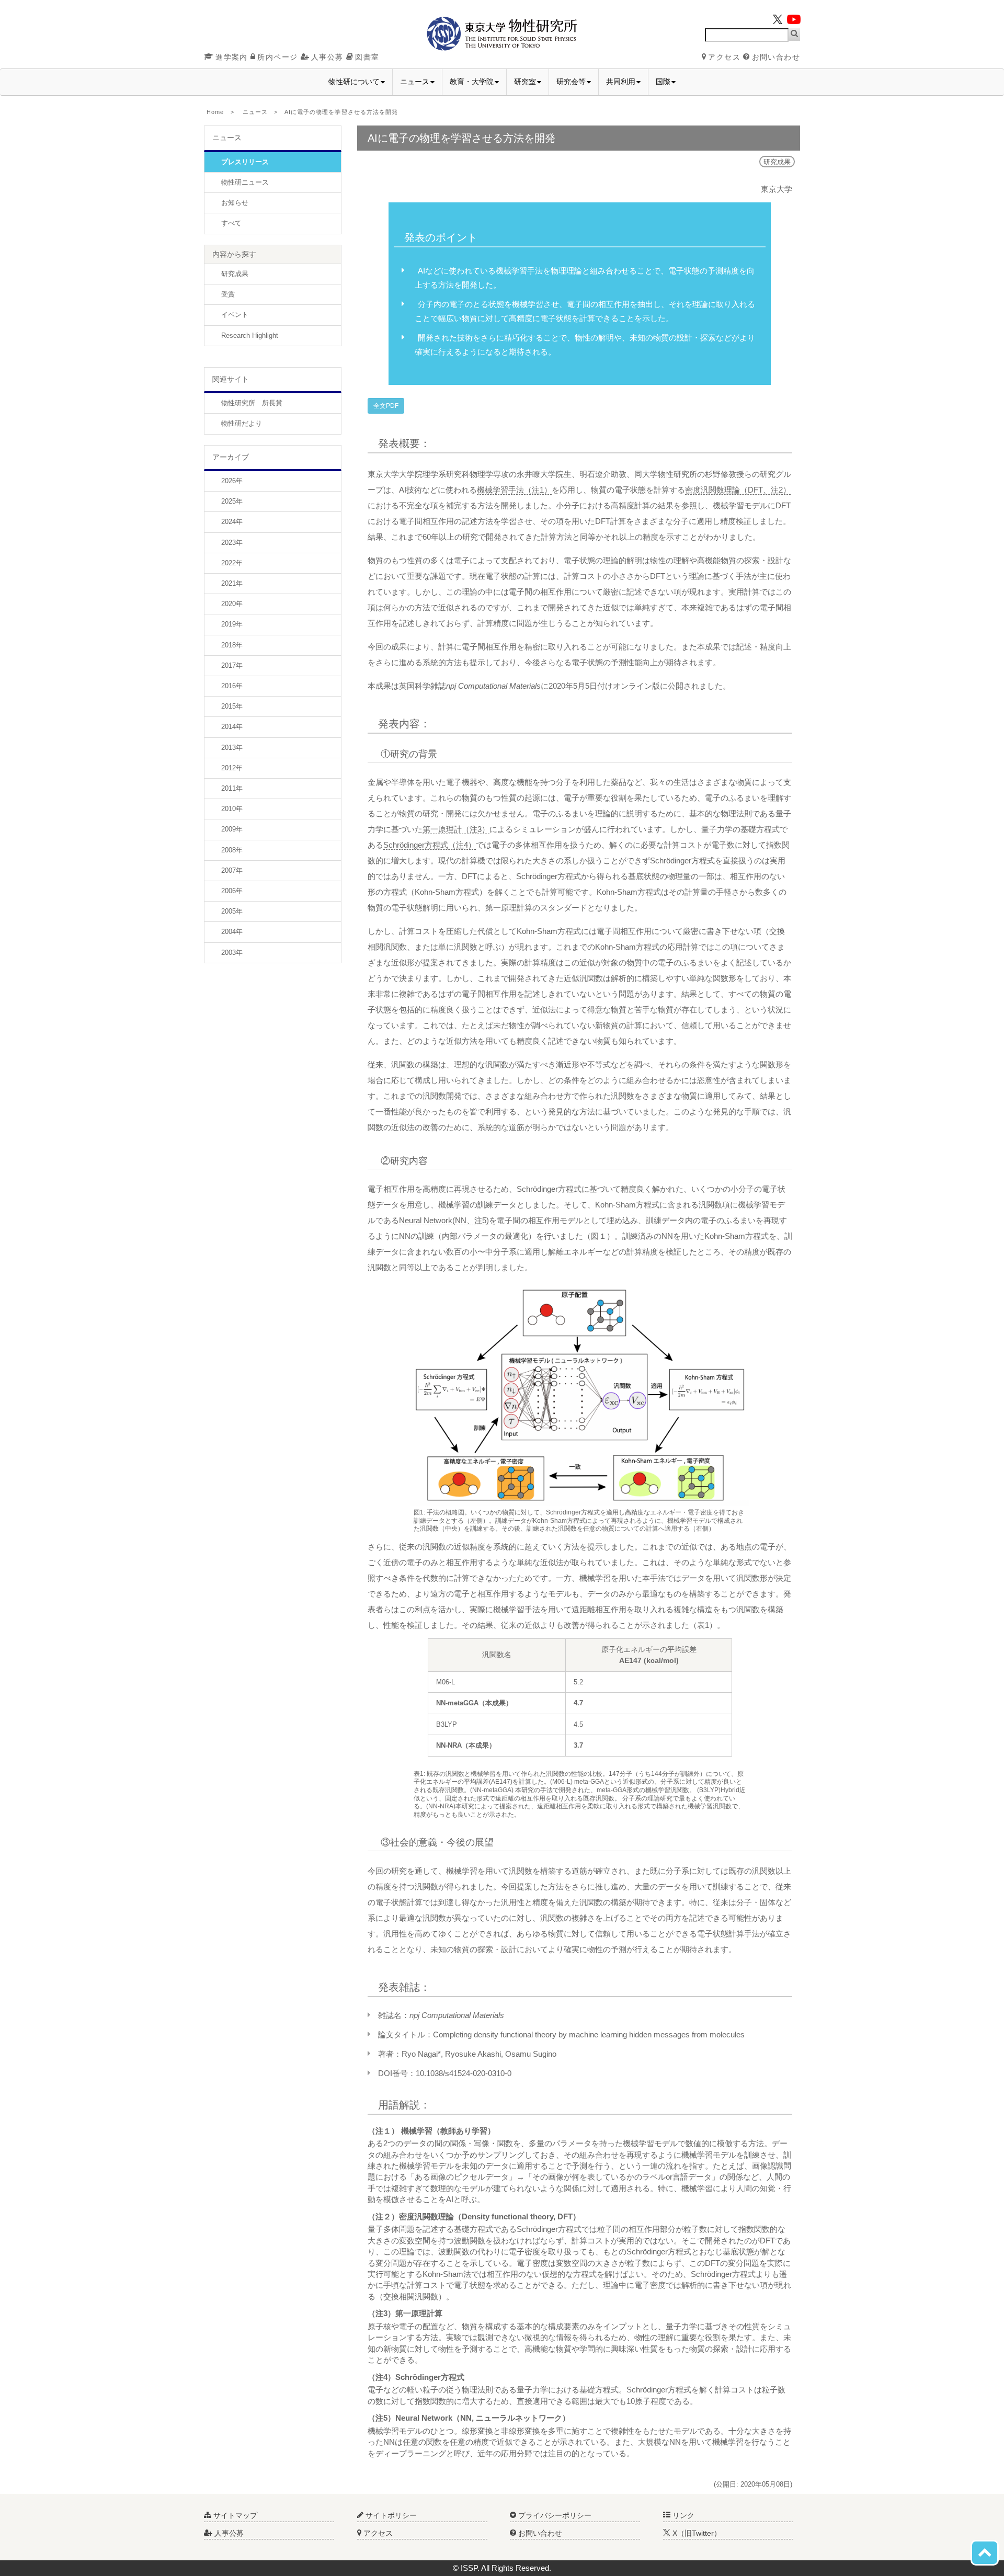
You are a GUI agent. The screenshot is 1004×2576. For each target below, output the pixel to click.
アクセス (724, 57)
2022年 (232, 563)
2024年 (232, 522)
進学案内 (232, 57)
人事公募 (327, 57)
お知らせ (235, 203)
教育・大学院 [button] (472, 82)
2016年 (232, 686)
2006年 (232, 891)
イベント (235, 315)
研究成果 (235, 274)
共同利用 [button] (621, 82)
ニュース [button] (415, 82)
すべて (231, 223)
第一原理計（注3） (456, 829)
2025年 (232, 501)
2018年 (232, 645)
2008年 (232, 850)
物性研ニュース (245, 182)
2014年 (232, 727)
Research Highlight (250, 335)
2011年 (232, 788)
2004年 (232, 932)
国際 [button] (663, 82)
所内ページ (277, 57)
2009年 (232, 829)
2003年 (232, 953)
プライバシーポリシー (554, 2515)
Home (215, 112)
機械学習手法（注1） (514, 490)
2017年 (232, 665)
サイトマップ (234, 2515)
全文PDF (386, 406)
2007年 (232, 870)
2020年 (232, 604)
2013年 (232, 748)
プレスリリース (245, 162)
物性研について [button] (354, 82)
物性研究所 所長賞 (252, 403)
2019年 (232, 624)
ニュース (255, 112)
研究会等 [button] (571, 82)
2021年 (232, 583)
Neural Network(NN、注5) (444, 1220)
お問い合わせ (776, 57)
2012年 (232, 768)
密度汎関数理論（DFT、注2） (738, 490)
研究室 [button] (525, 82)
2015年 (232, 706)
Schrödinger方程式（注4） (430, 845)
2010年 (232, 809)
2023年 (232, 543)
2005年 (232, 911)
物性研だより (242, 423)
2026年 (232, 481)
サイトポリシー (390, 2515)
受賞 (228, 294)
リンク (682, 2515)
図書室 (367, 57)
